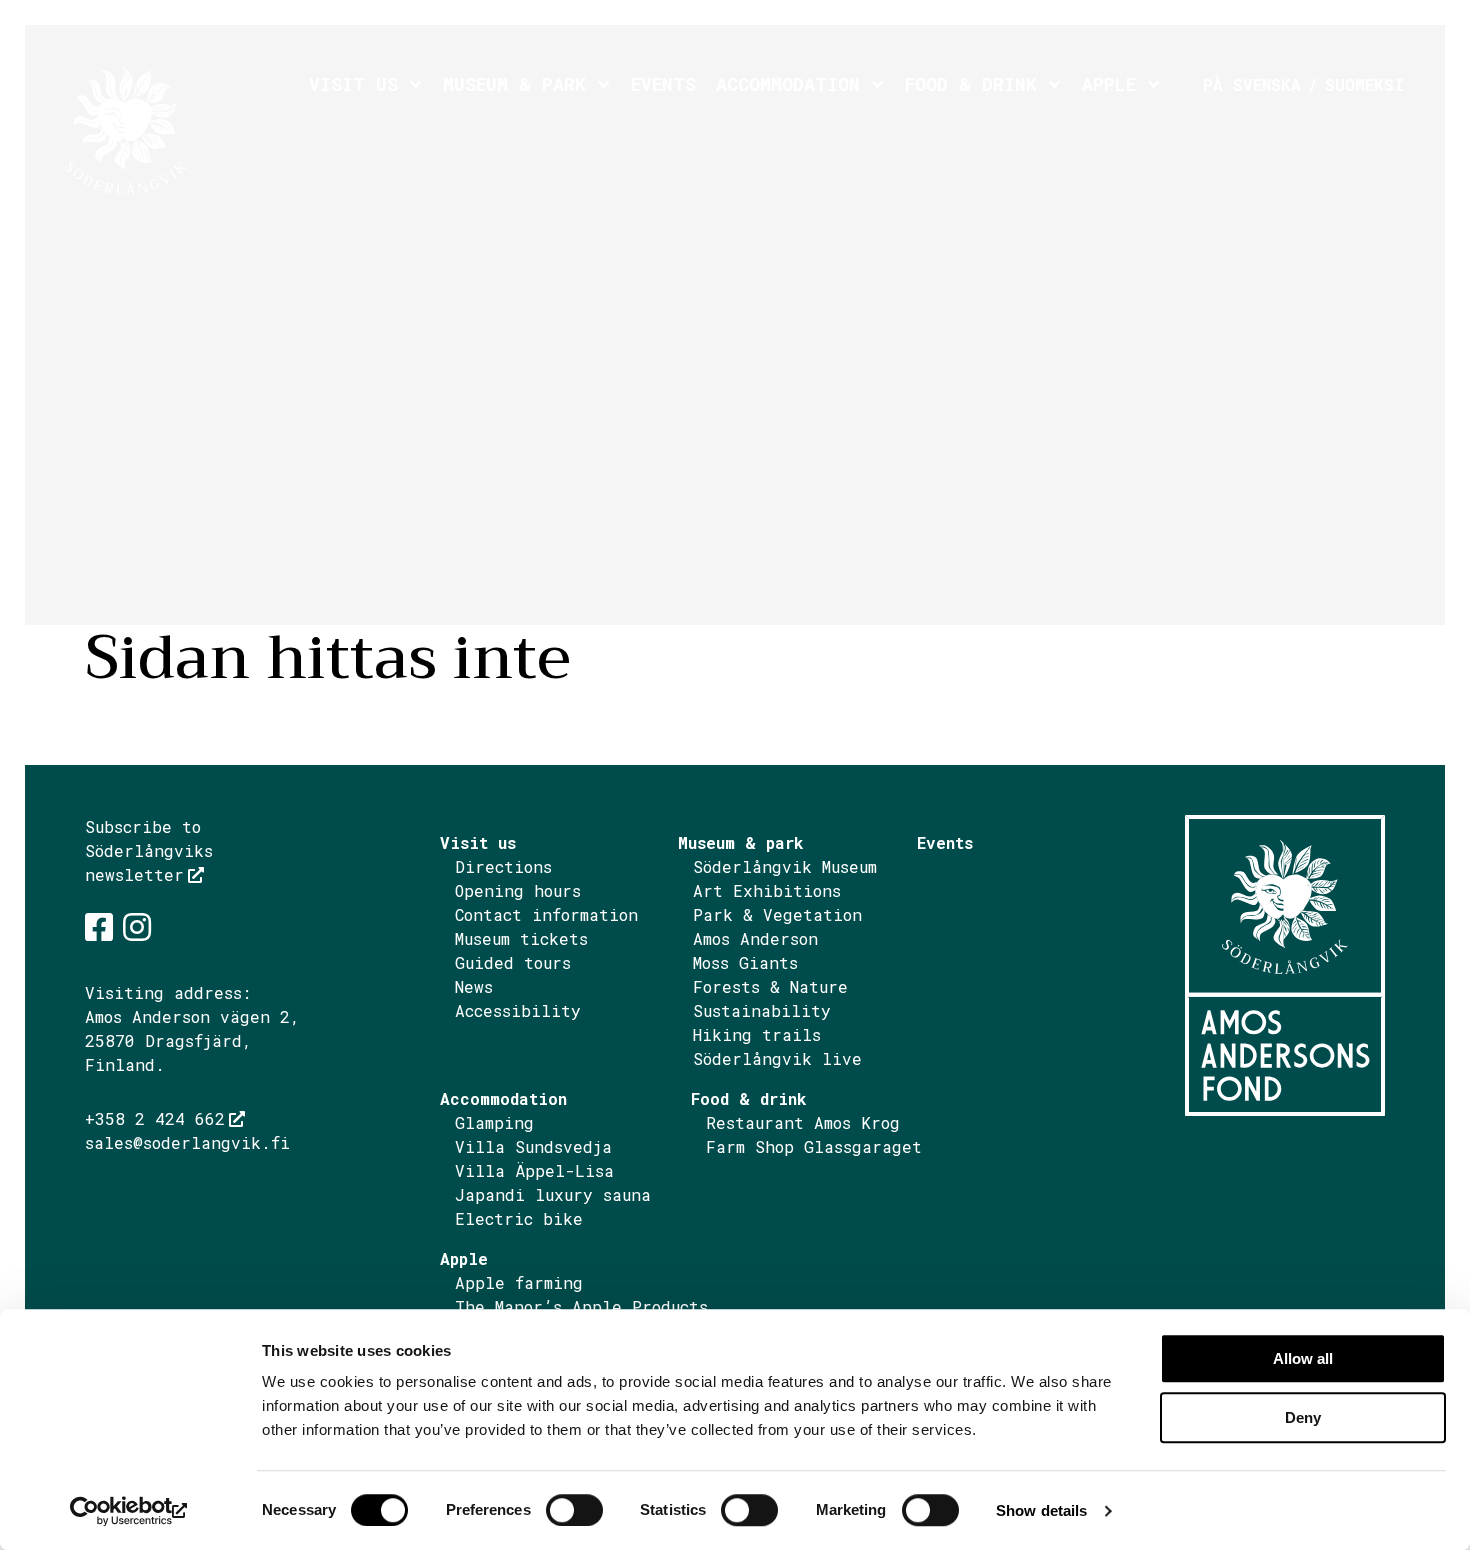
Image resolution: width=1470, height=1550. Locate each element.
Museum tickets (521, 938)
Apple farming (519, 1282)
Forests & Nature (770, 986)
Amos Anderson (755, 938)
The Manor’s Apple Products (581, 1306)
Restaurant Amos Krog (803, 1122)
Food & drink (971, 84)
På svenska (1252, 84)
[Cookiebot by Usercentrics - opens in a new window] (129, 1511)
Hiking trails (757, 1034)
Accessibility (518, 1010)
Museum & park (514, 84)
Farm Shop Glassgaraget (814, 1146)
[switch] (574, 1510)
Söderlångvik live (777, 1058)
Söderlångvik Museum (785, 866)
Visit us (353, 84)
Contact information (546, 914)
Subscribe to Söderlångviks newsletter (149, 850)
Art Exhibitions (767, 890)
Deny (1303, 1417)
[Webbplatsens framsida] (182, 130)
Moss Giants (745, 962)
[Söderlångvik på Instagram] (137, 927)
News (474, 986)
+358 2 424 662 (155, 1118)
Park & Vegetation (777, 914)
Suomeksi (1365, 84)
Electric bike (519, 1218)
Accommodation (788, 84)
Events (663, 84)
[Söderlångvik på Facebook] (99, 927)
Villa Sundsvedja (533, 1146)
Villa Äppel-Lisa (534, 1170)
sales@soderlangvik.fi (187, 1142)
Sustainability (762, 1010)
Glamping (494, 1122)
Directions (513, 866)
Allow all (1303, 1358)
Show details (1041, 1510)
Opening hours (518, 890)
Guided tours (513, 962)
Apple (1109, 84)
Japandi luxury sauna (553, 1194)
